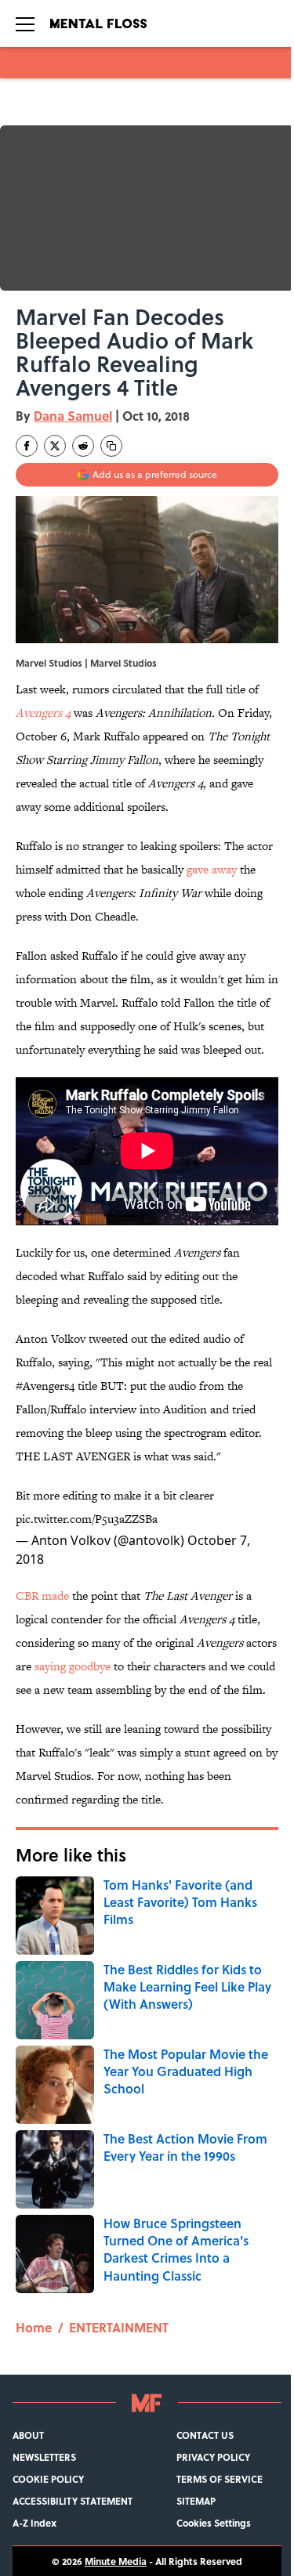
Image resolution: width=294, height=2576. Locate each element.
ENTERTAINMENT (119, 2327)
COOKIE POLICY (48, 2479)
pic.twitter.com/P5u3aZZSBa (87, 1519)
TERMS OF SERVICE (220, 2479)
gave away (212, 869)
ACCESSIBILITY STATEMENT (73, 2501)
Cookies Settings (214, 2523)
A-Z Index (34, 2523)
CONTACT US (205, 2435)
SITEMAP (196, 2501)
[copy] (111, 446)
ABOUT (28, 2435)
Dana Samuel (73, 416)
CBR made (42, 1596)
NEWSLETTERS (44, 2457)
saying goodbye (73, 1666)
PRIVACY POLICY (213, 2457)
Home (34, 2327)
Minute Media (116, 2561)
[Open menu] (25, 24)
